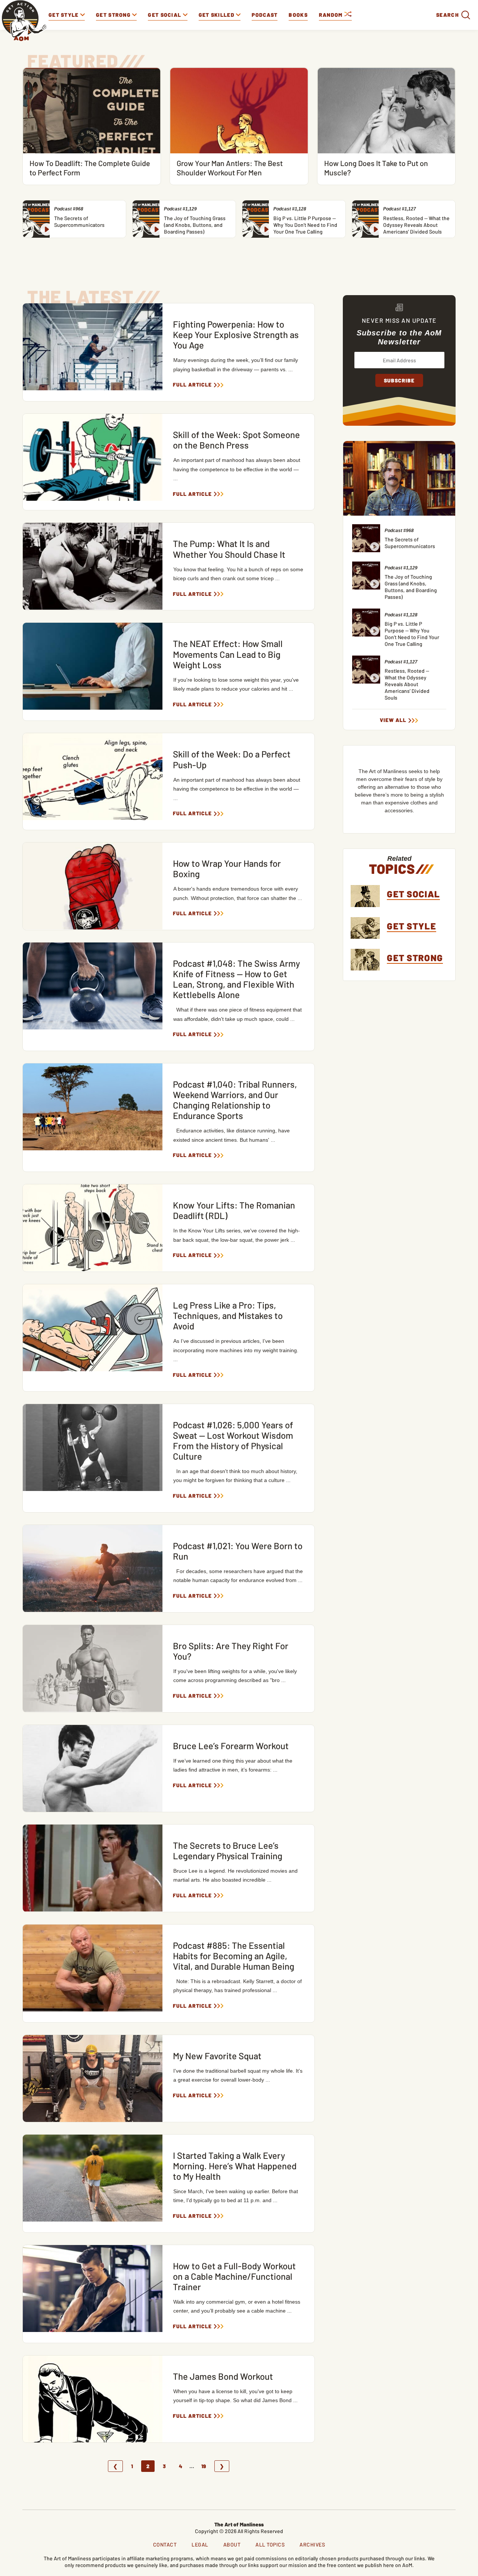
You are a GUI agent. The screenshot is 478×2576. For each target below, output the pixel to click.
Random (332, 15)
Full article (192, 385)
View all (393, 720)
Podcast (265, 15)
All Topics (270, 2544)
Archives (312, 2544)
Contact (165, 2544)
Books (298, 15)
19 (204, 2466)
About (232, 2544)
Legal (200, 2544)
